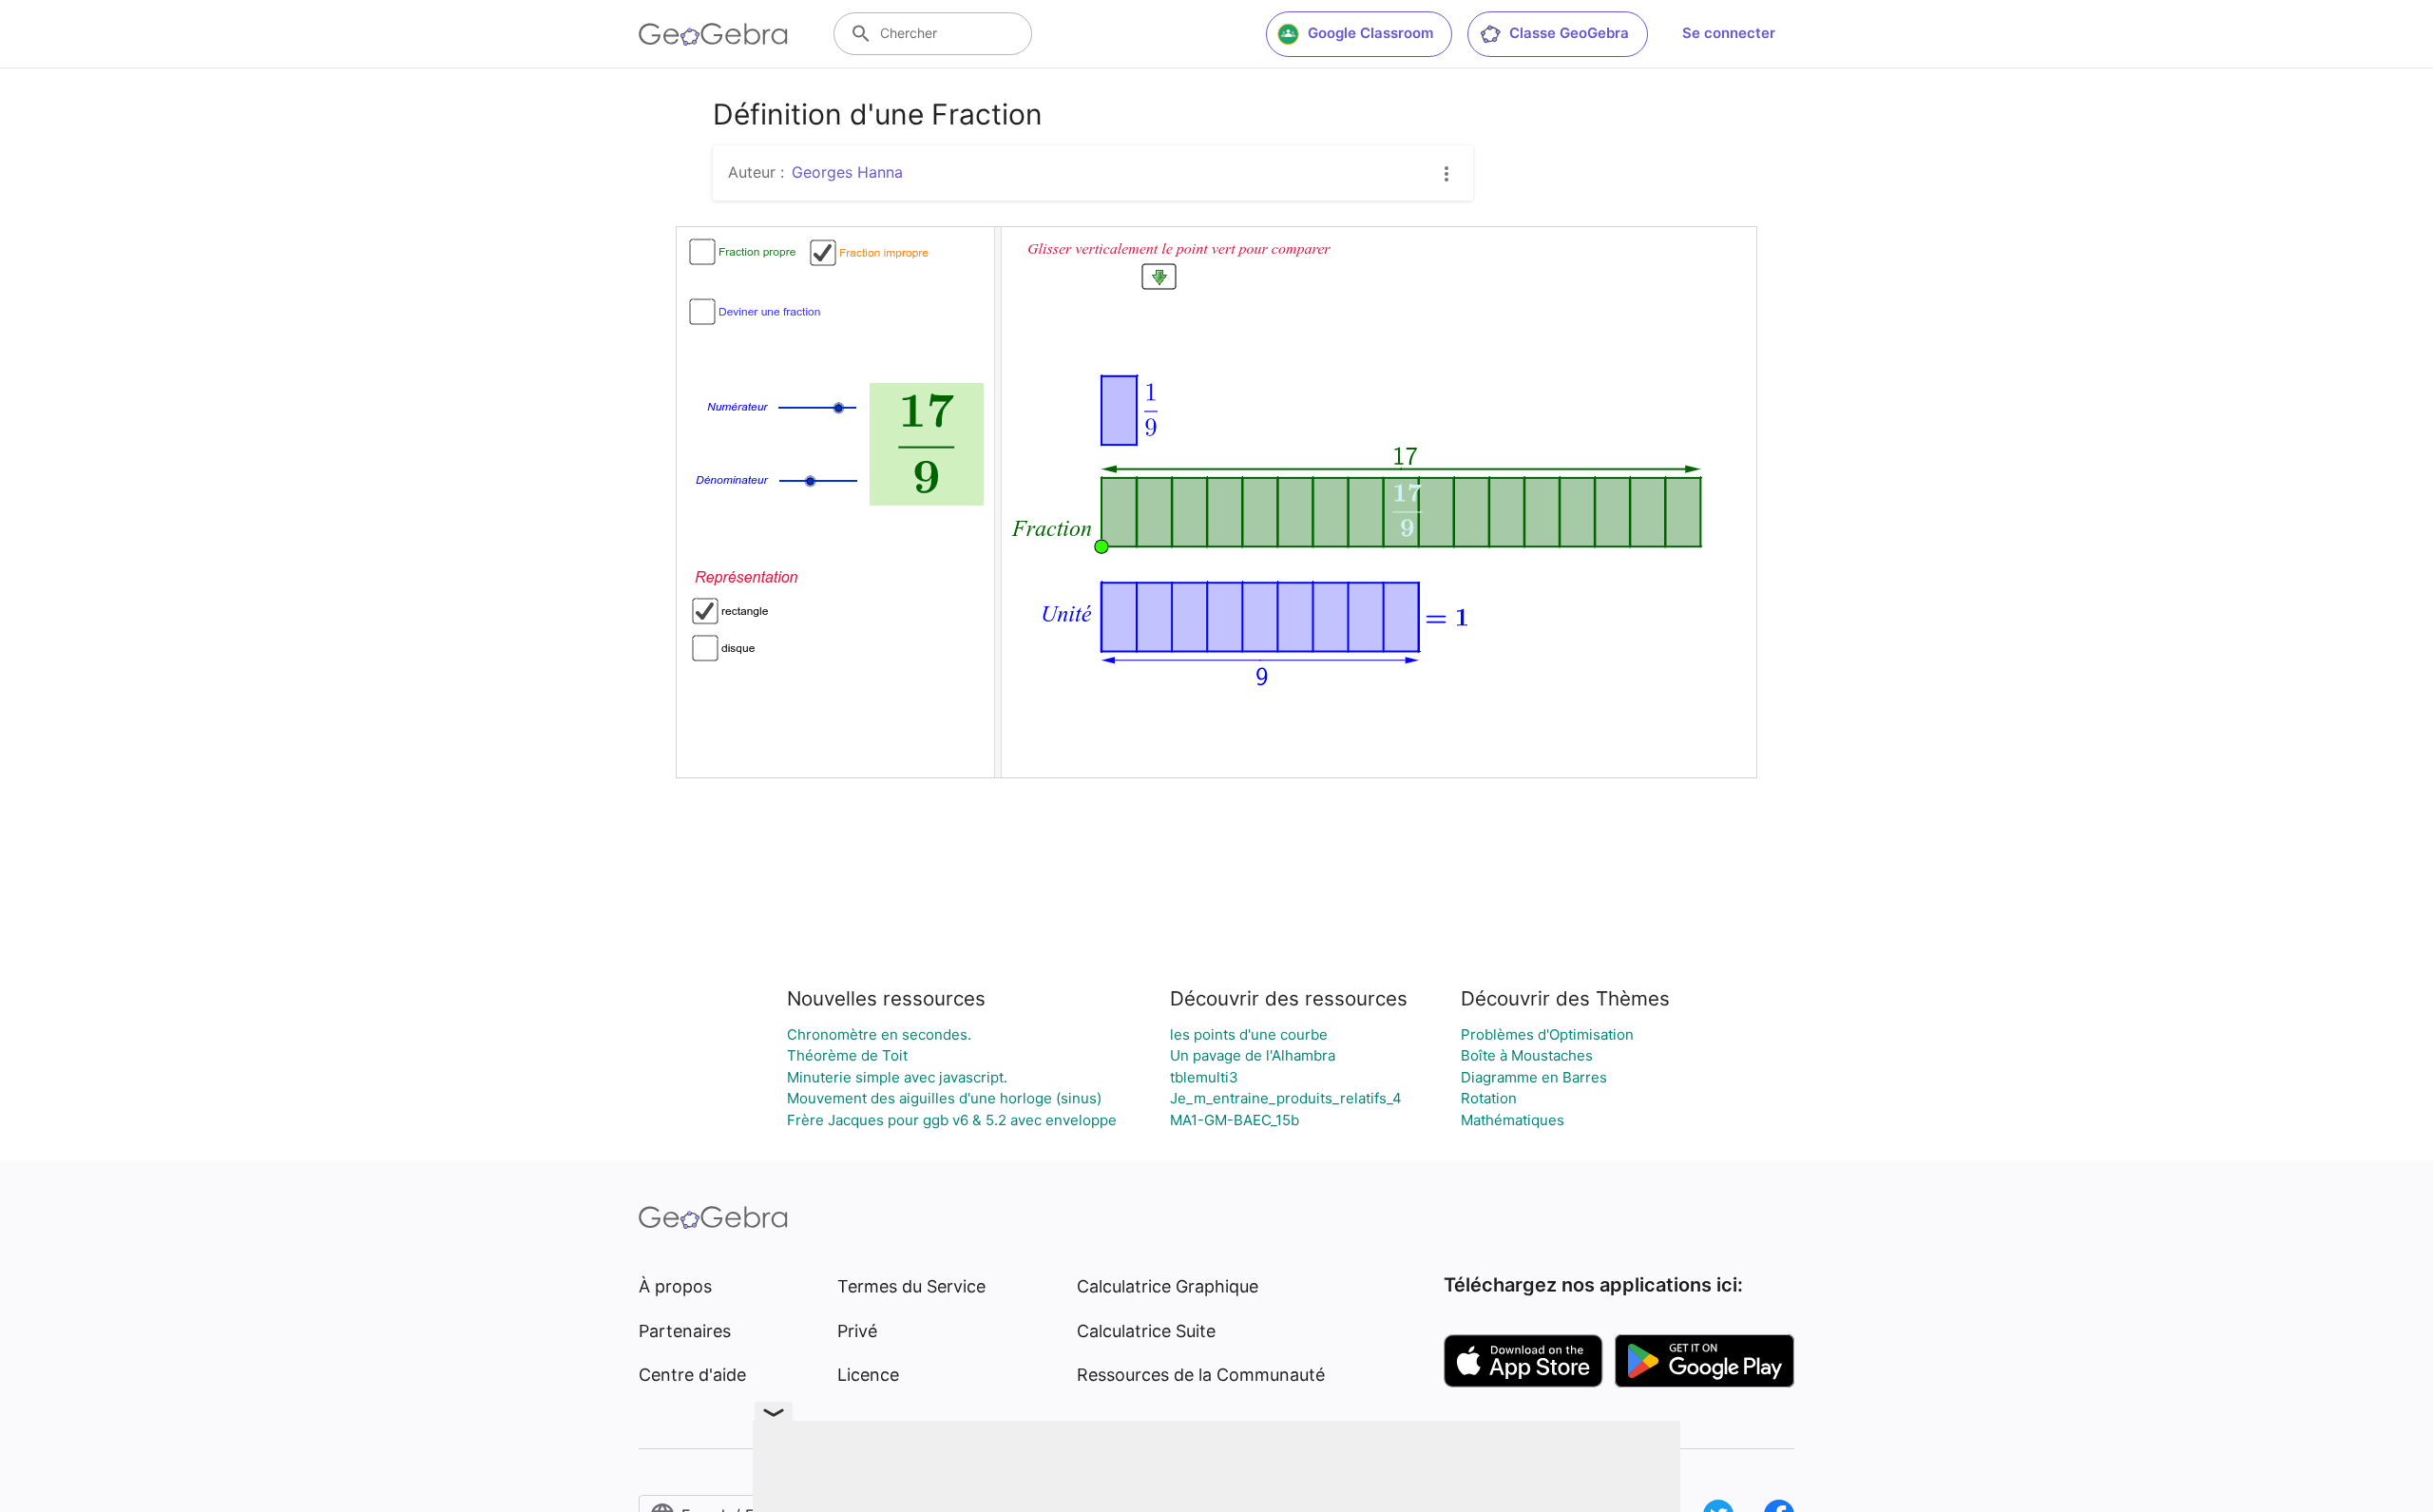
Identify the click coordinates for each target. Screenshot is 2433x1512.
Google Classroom (1370, 33)
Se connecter (1729, 33)
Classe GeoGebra (1569, 33)
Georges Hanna (847, 172)
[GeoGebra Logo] (713, 34)
